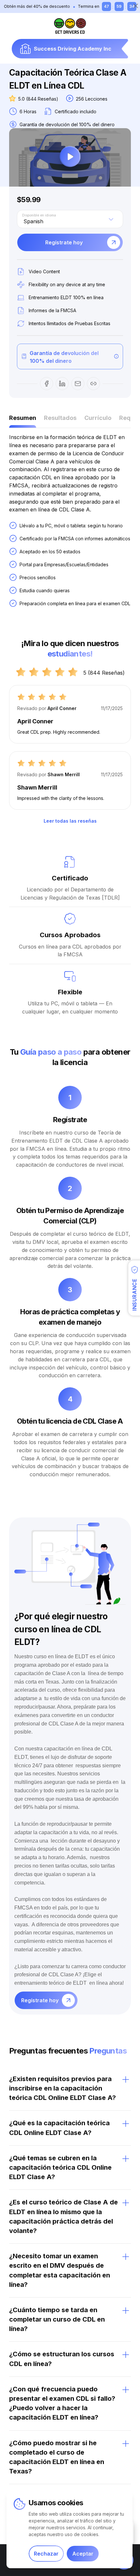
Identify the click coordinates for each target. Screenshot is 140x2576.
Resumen (23, 418)
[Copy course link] (93, 384)
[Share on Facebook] (47, 384)
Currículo (98, 418)
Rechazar (46, 2554)
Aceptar (83, 2554)
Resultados (60, 418)
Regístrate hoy (64, 242)
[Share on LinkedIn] (62, 384)
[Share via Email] (78, 384)
